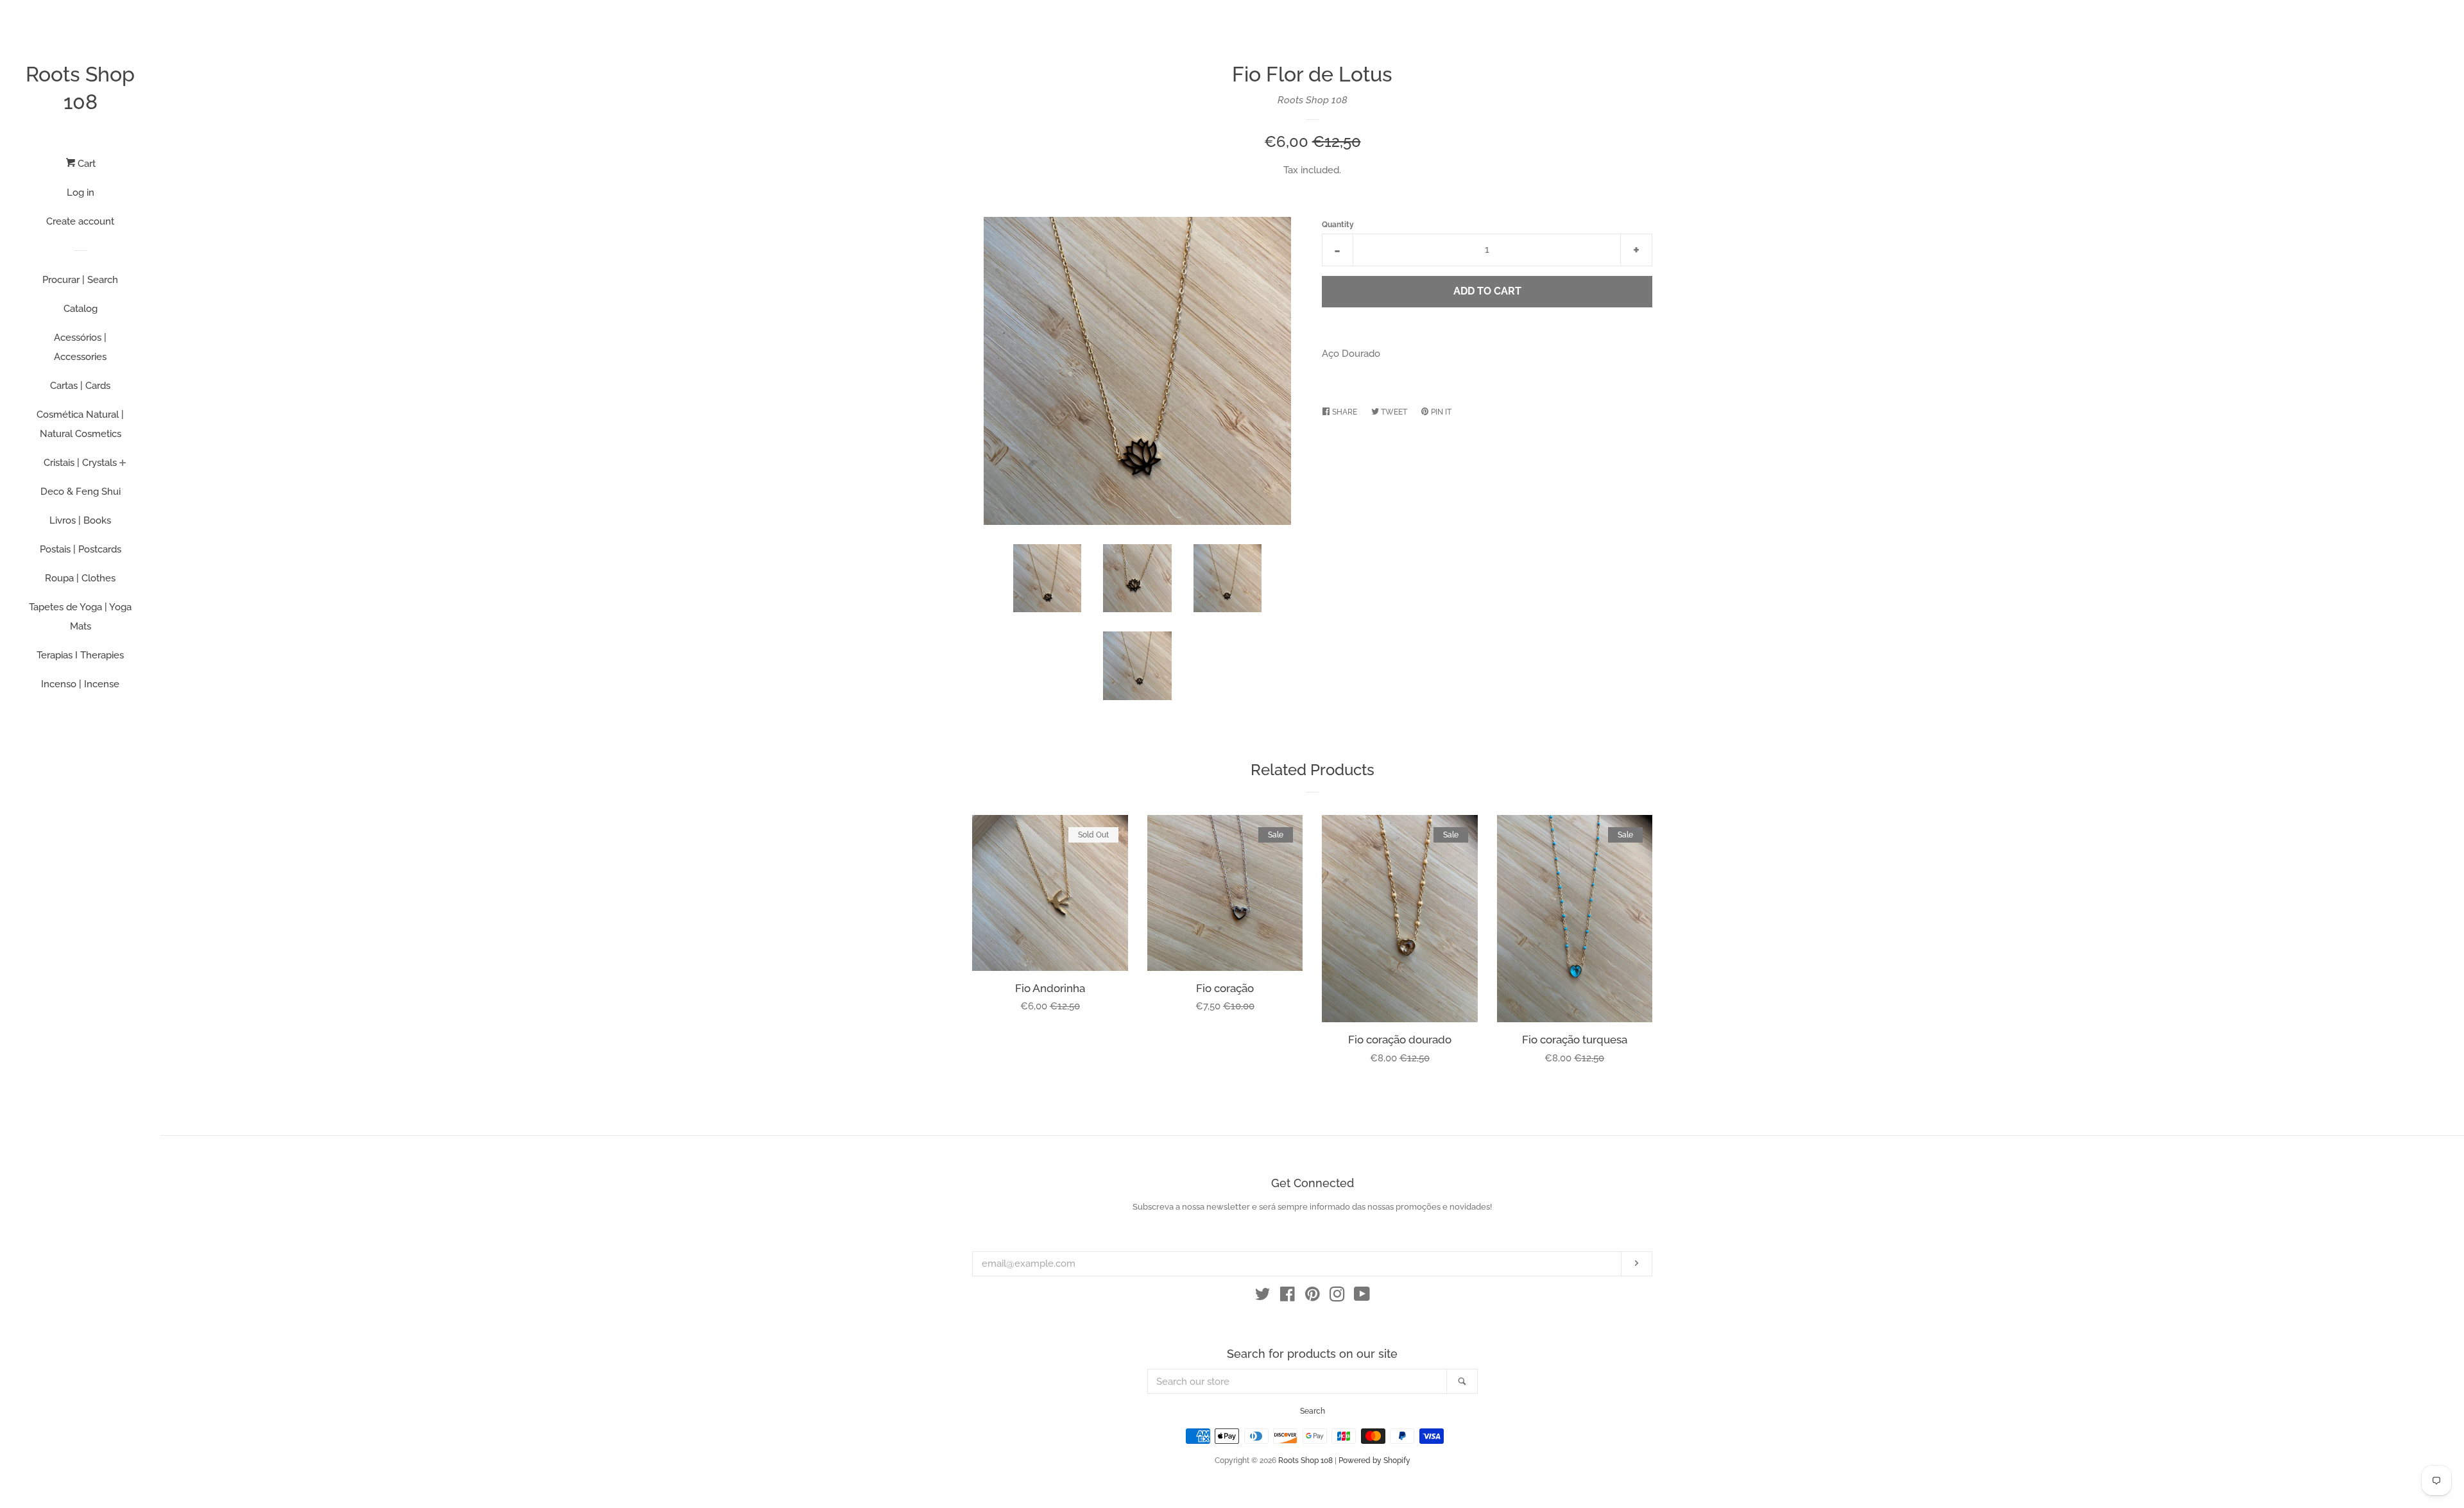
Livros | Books (80, 520)
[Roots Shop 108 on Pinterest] (1313, 1297)
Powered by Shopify (1374, 1461)
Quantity (1338, 225)
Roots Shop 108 (80, 88)
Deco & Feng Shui (81, 492)
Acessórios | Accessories (80, 347)
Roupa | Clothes (80, 578)
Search (1313, 1411)
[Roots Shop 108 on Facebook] (1288, 1297)
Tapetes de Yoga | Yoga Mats (80, 617)
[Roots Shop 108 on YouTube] (1362, 1297)
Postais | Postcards (81, 549)
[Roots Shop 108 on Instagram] (1337, 1297)
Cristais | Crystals (80, 463)
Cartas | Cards (80, 386)
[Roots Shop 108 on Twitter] (1263, 1297)
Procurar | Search (80, 280)
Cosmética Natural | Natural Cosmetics (80, 424)
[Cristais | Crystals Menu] (123, 464)
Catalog (81, 309)
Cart (85, 164)
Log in (81, 193)
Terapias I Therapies (80, 655)
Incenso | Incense (80, 684)
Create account (80, 221)
